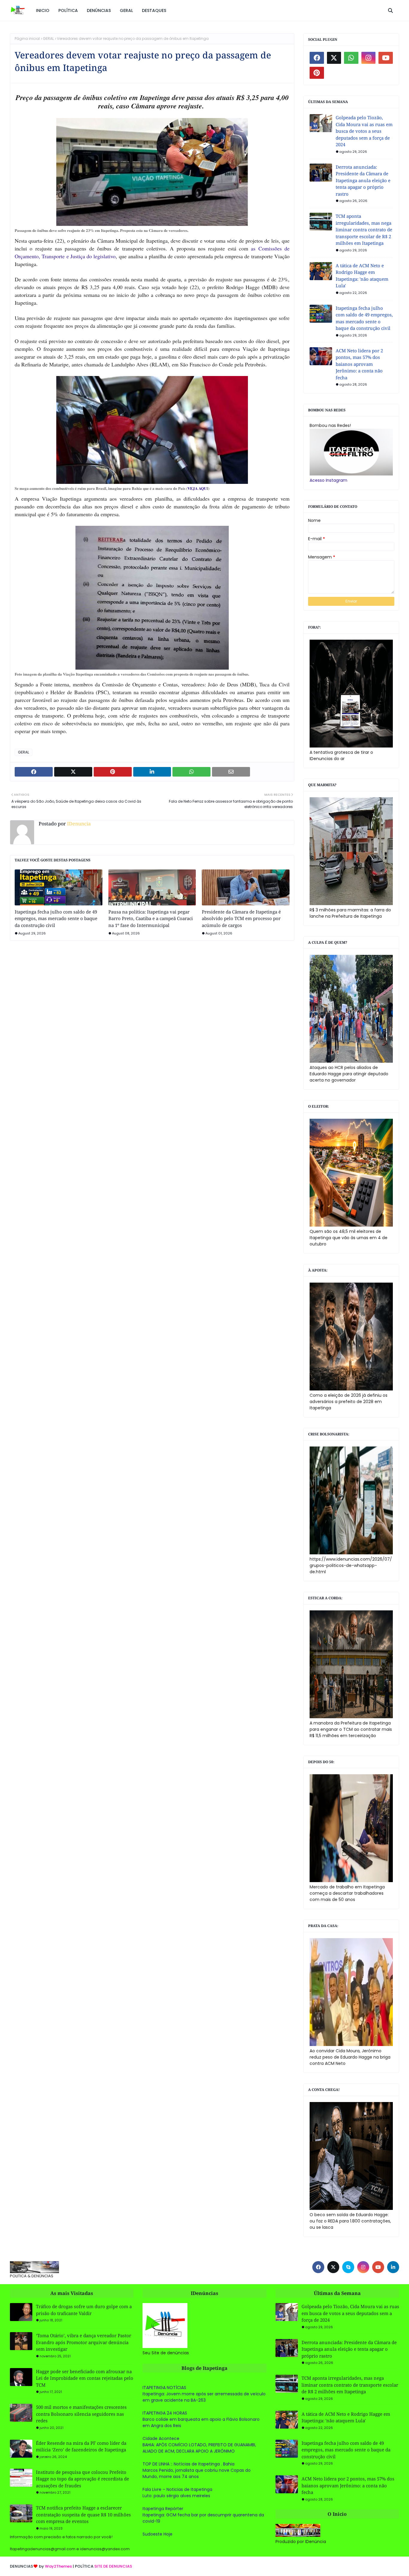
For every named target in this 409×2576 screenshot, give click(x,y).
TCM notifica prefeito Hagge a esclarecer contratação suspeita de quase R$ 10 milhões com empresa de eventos (83, 2514)
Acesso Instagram (328, 480)
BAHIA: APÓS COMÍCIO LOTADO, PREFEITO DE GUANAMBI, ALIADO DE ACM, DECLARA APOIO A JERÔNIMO (199, 2448)
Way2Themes (58, 2566)
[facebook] (317, 58)
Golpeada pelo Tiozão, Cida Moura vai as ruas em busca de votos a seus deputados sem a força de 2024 (364, 131)
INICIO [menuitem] (43, 10)
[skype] (348, 2267)
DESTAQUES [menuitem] (154, 10)
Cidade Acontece (161, 2438)
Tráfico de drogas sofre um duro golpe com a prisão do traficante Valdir (84, 2310)
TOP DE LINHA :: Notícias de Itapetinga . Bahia (188, 2464)
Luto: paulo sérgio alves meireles (176, 2496)
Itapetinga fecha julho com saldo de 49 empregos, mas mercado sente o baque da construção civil (56, 918)
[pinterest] (317, 73)
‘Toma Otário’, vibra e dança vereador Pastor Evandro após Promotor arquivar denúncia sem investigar (84, 2342)
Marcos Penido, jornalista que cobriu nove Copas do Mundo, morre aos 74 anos (197, 2473)
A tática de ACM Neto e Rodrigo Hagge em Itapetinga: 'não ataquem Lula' (362, 276)
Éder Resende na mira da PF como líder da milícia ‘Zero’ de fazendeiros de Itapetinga (81, 2446)
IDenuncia (78, 824)
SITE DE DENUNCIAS (113, 2566)
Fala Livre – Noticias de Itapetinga (177, 2489)
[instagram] (369, 58)
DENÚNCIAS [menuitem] (99, 10)
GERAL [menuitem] (126, 10)
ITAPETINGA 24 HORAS (165, 2413)
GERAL (48, 38)
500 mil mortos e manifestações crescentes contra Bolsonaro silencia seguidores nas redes (81, 2414)
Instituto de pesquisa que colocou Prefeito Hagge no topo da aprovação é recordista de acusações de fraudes (82, 2479)
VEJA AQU (197, 488)
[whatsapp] (351, 58)
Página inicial (27, 38)
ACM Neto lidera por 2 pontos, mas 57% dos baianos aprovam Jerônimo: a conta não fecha (359, 364)
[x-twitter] (334, 58)
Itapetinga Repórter (163, 2509)
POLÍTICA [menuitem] (68, 10)
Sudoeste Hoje (157, 2534)
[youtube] (386, 58)
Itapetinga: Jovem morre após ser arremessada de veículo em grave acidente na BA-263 (204, 2397)
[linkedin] (393, 2267)
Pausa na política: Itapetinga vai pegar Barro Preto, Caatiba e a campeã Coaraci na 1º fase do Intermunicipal (151, 918)
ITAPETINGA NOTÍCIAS (164, 2388)
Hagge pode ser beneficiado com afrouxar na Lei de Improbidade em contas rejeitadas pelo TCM (85, 2378)
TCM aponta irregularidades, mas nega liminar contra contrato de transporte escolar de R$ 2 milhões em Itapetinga (364, 229)
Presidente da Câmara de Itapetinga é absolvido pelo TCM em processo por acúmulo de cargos (241, 918)
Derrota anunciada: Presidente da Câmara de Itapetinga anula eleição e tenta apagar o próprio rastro (363, 180)
